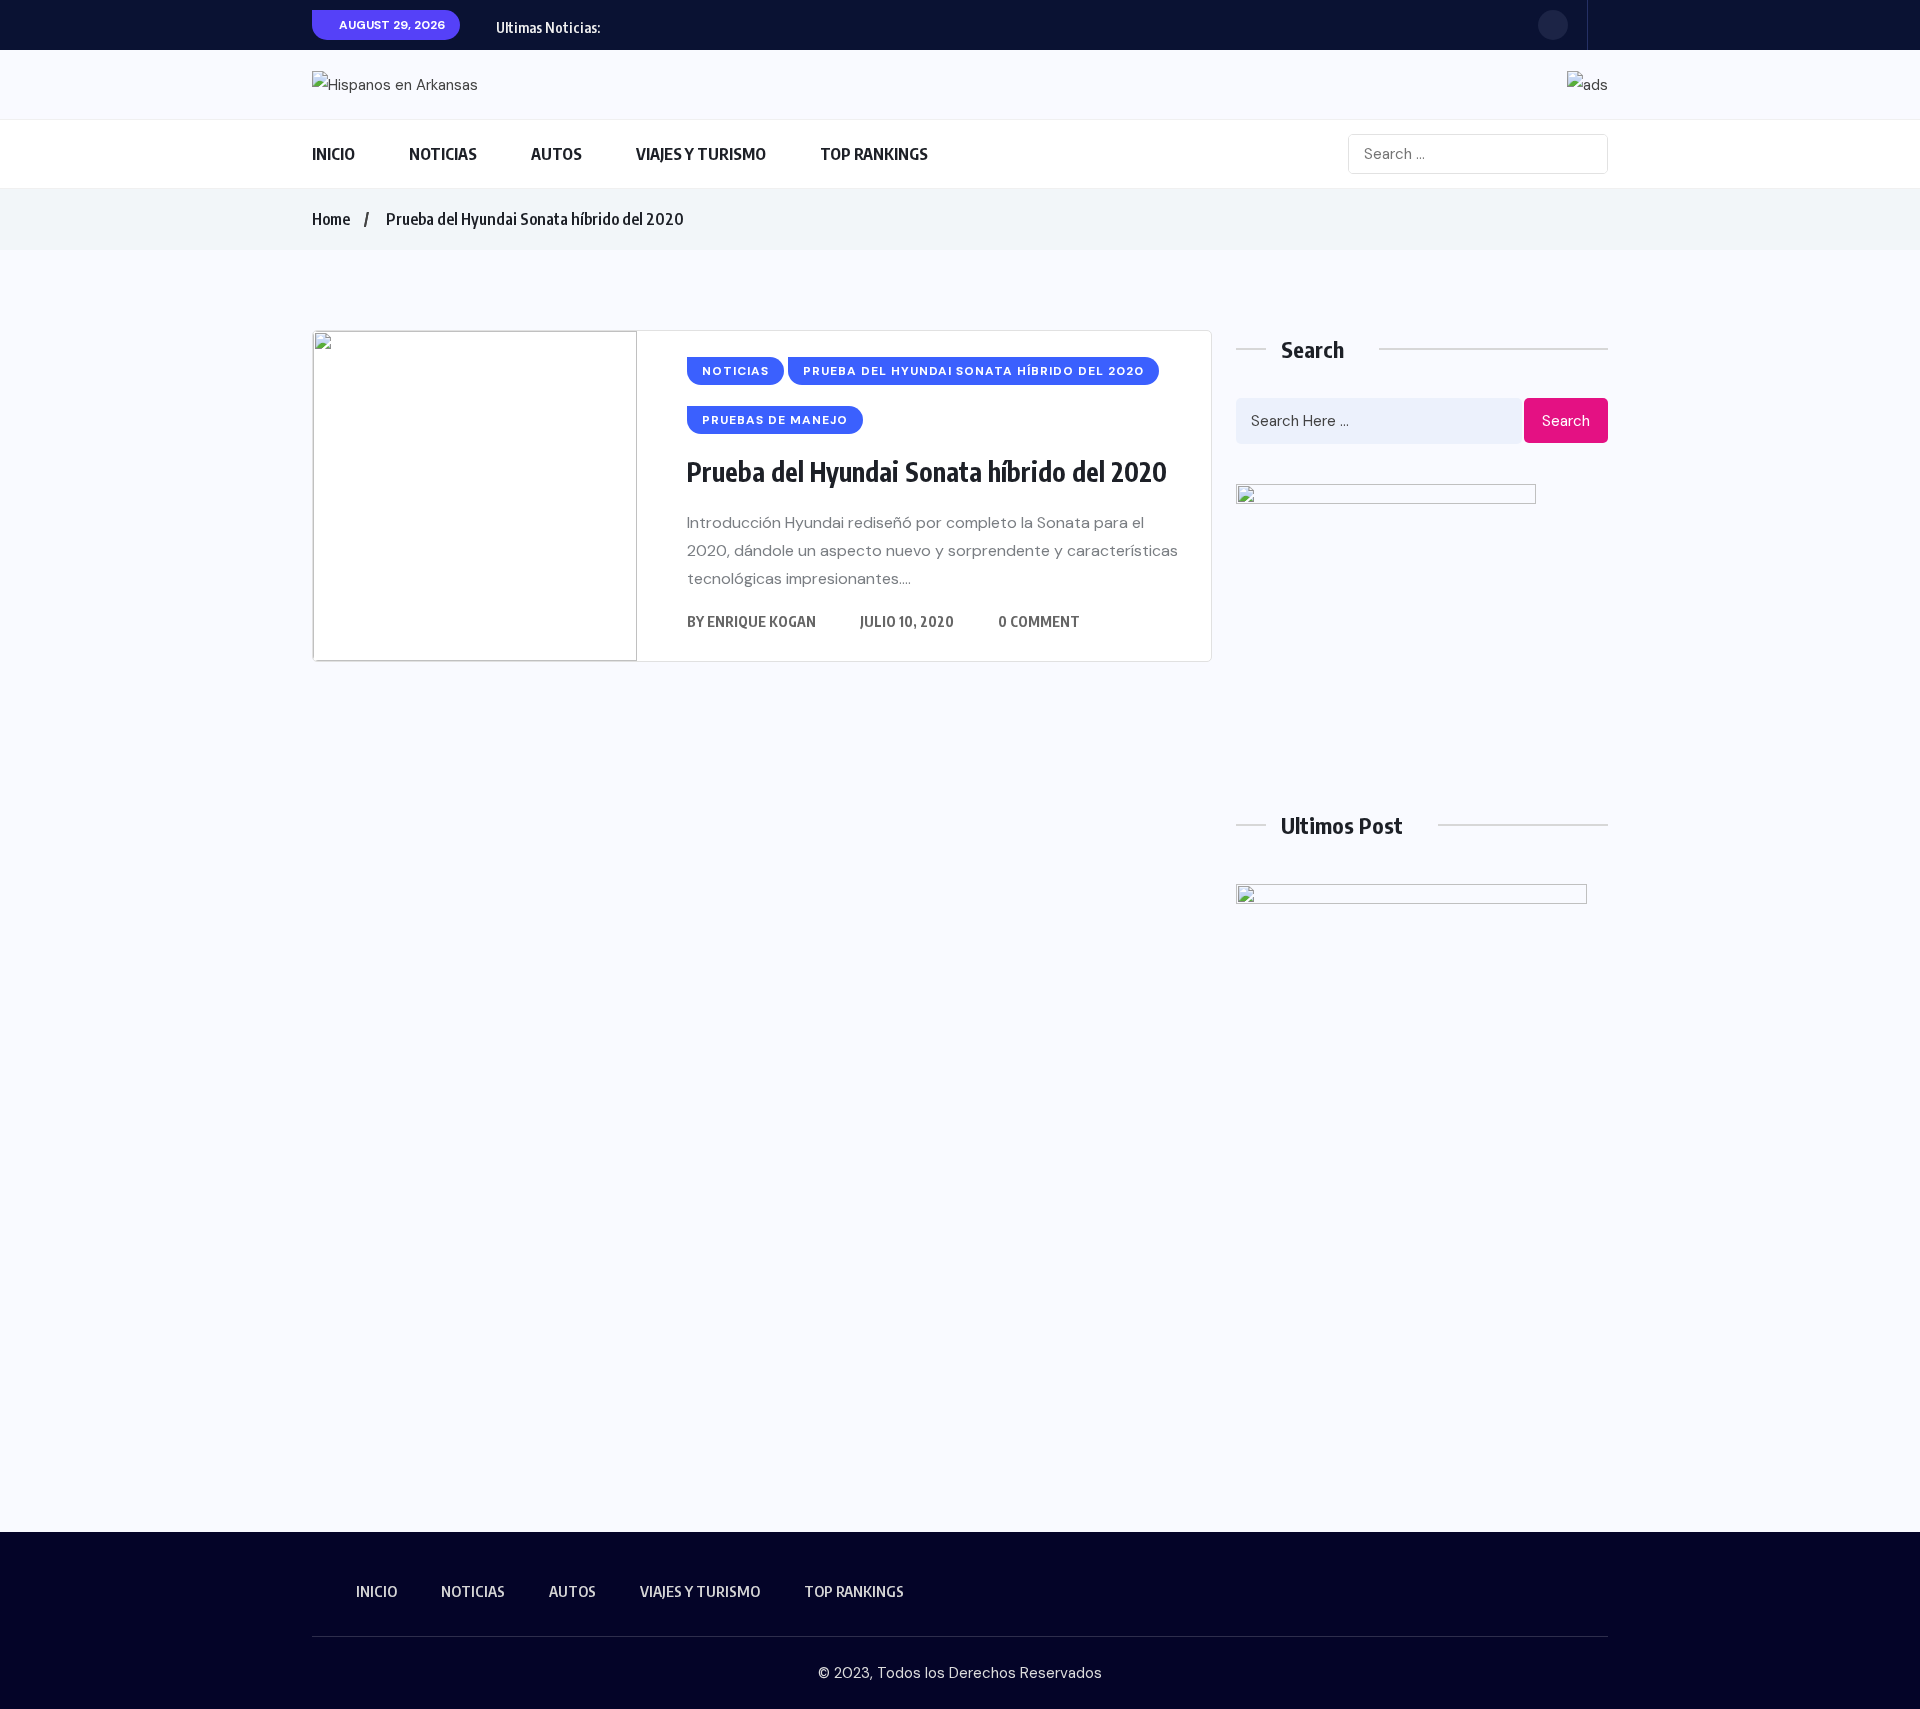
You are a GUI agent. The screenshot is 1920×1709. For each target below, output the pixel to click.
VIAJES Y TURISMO (701, 154)
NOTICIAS (443, 154)
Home (331, 219)
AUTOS (556, 154)
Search (1566, 421)
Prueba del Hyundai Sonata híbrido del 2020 (535, 219)
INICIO (333, 154)
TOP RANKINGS (874, 154)
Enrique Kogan (761, 621)
